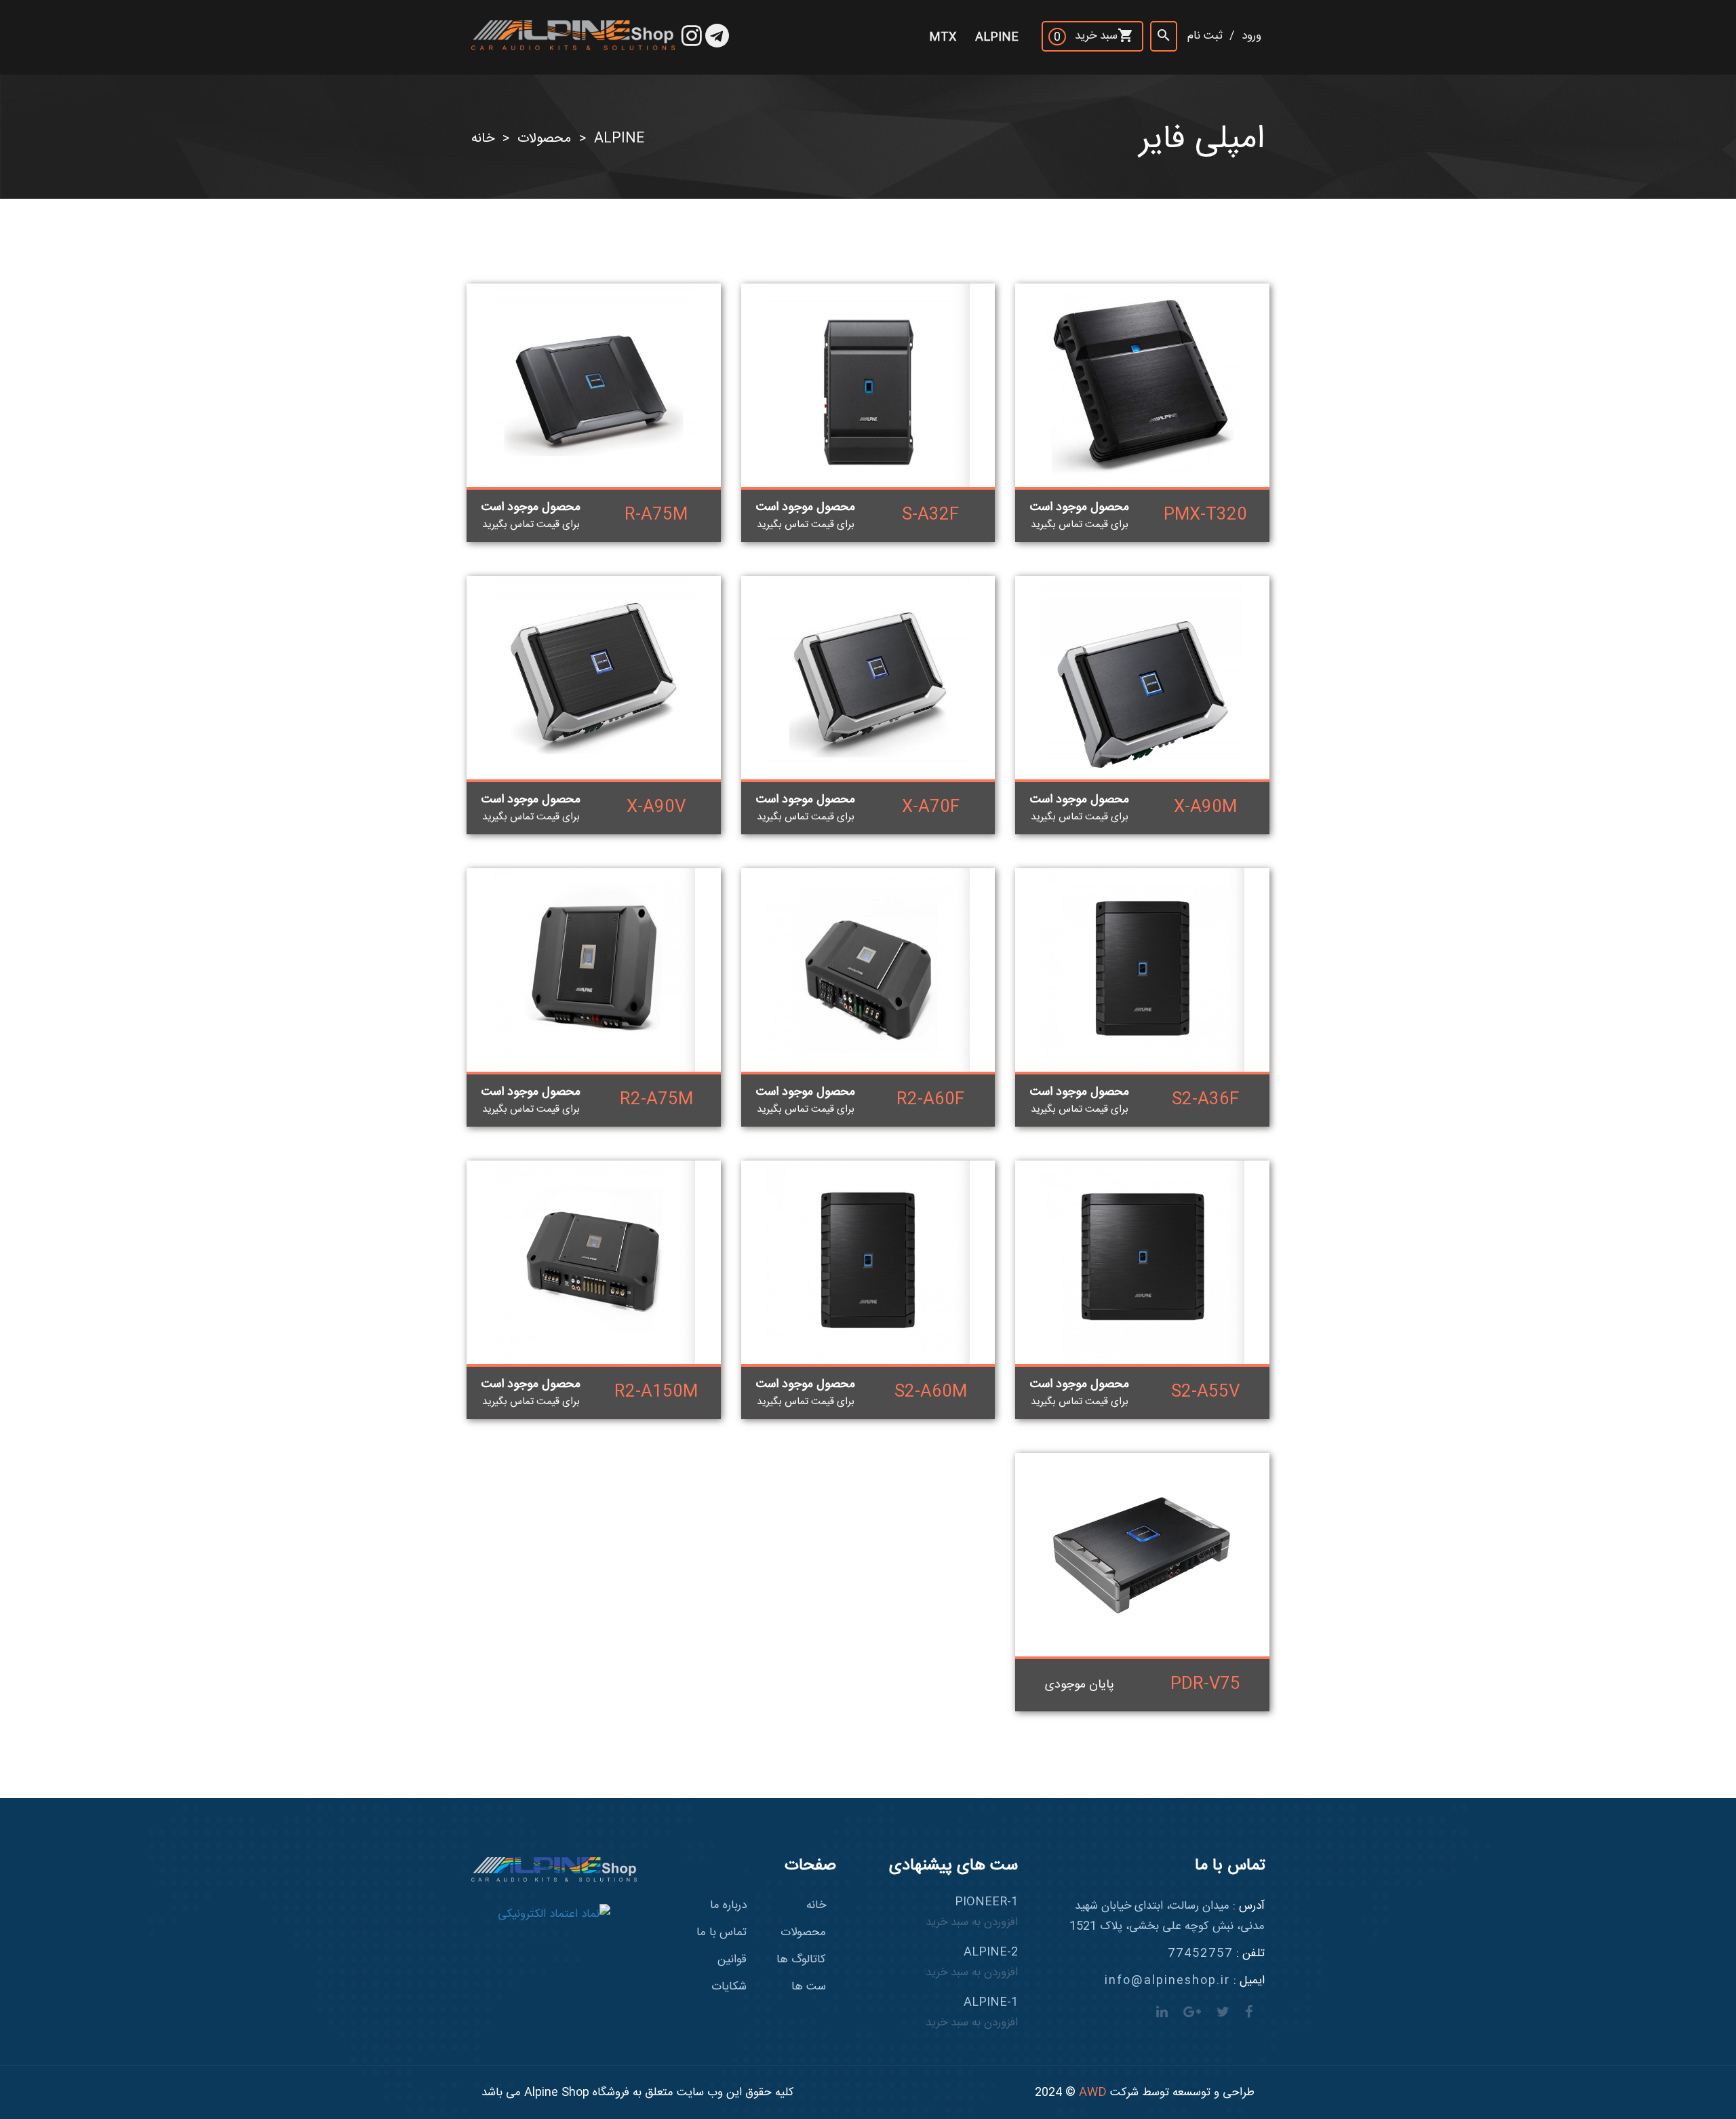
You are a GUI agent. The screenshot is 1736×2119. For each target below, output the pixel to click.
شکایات (729, 1987)
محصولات (544, 139)
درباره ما (728, 1905)
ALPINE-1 (972, 2013)
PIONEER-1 (972, 1912)
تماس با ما (722, 1932)
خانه (483, 139)
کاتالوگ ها (801, 1960)
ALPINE (619, 139)
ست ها (809, 1987)
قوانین (732, 1960)
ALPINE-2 (972, 1962)
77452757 (1200, 1953)
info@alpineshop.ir (1167, 1981)
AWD (1093, 2093)
